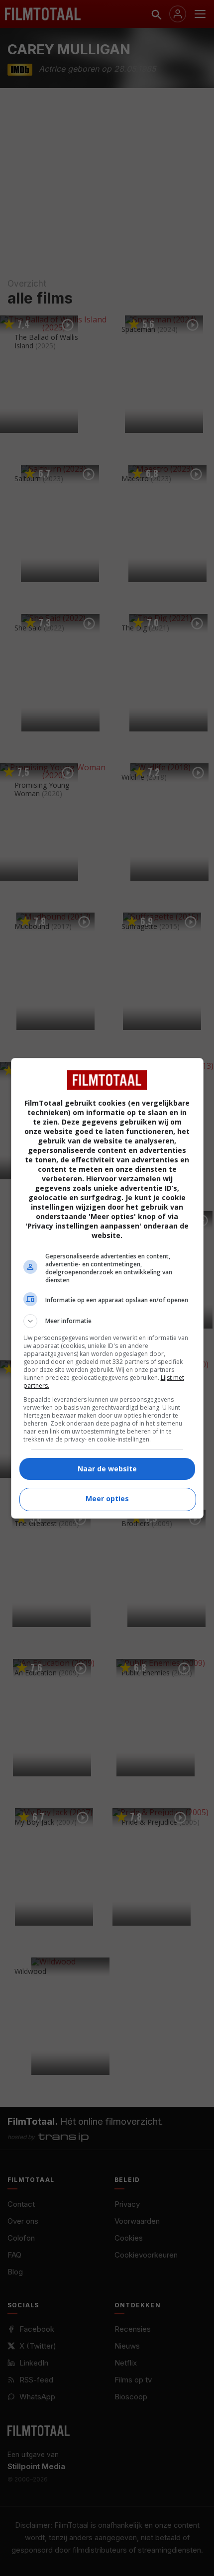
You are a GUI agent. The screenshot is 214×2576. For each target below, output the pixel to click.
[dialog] (107, 1288)
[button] (107, 1321)
